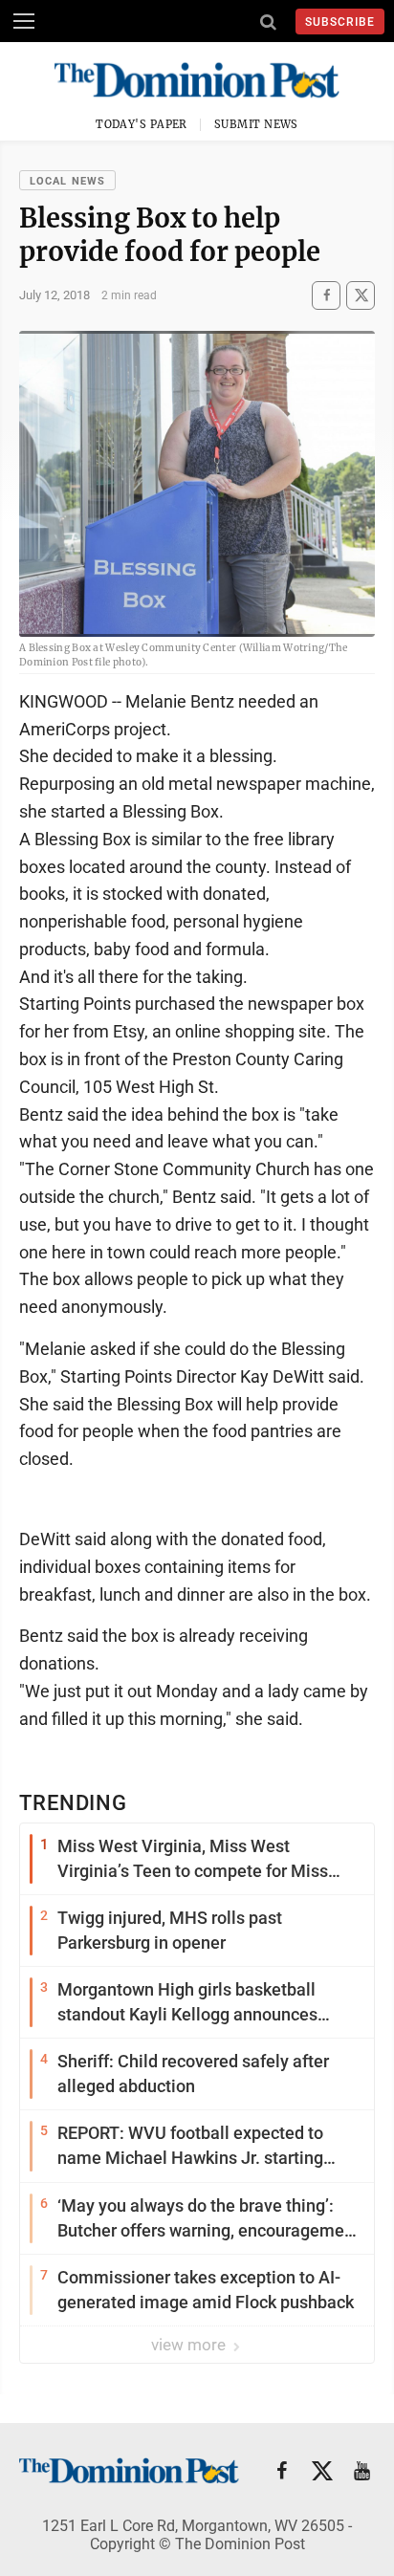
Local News (67, 181)
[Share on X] (361, 295)
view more (190, 2345)
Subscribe (340, 22)
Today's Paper (142, 124)
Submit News (256, 124)
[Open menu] (24, 21)
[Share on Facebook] (326, 295)
